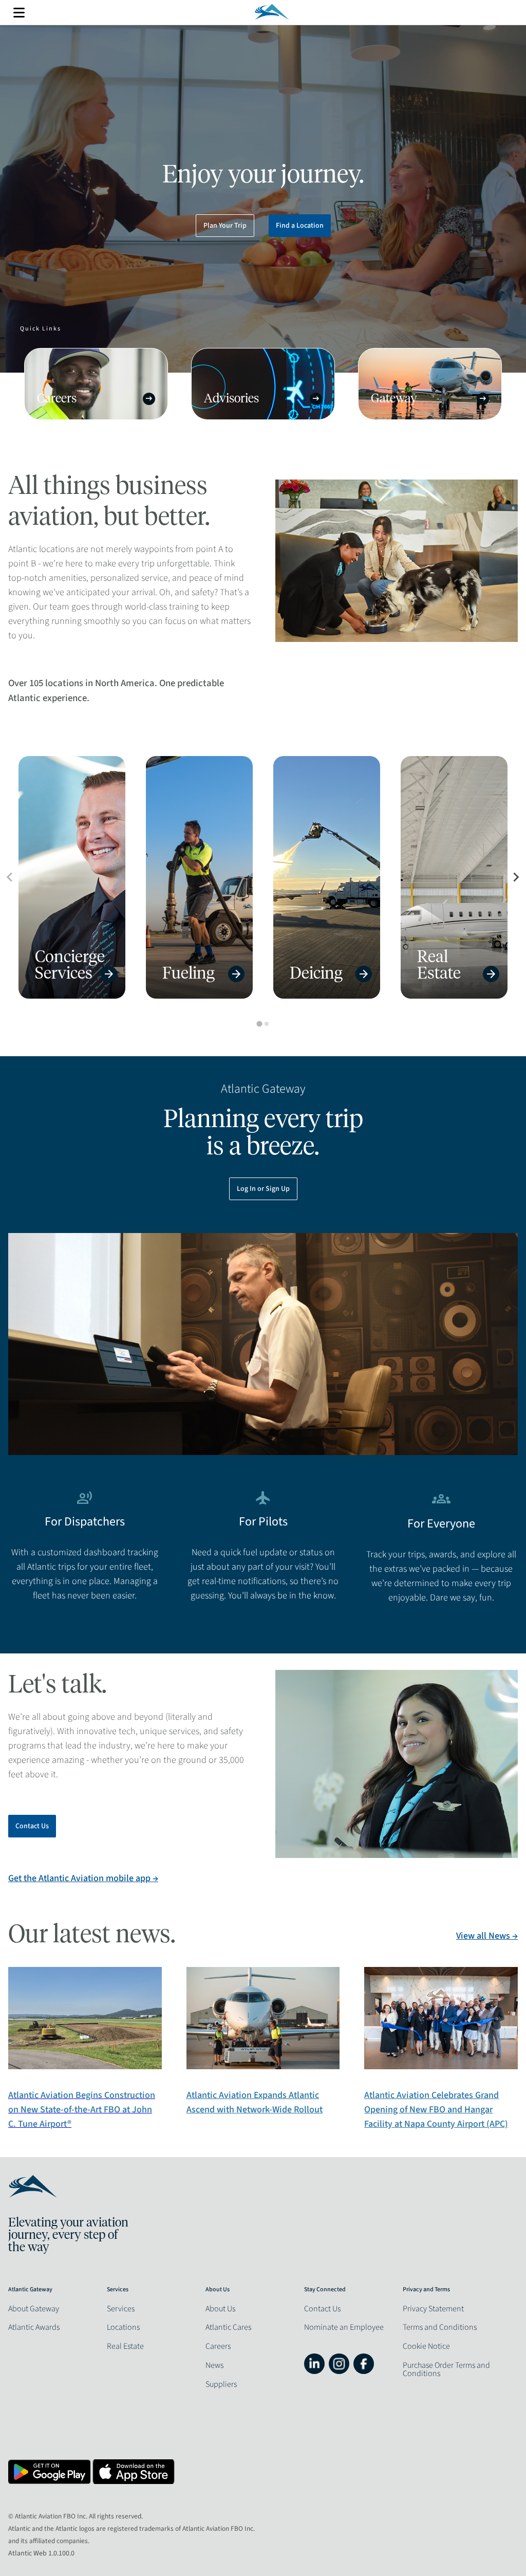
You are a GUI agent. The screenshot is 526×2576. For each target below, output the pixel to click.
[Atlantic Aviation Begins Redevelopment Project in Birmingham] (263, 2075)
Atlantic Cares (228, 2327)
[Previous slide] (10, 877)
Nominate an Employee (344, 2327)
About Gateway (34, 2309)
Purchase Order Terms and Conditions (446, 2369)
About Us (220, 2309)
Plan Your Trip (225, 226)
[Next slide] (516, 877)
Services (121, 2309)
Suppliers (221, 2384)
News (214, 2365)
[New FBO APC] (441, 2067)
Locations (123, 2327)
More (19, 13)
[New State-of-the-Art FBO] (85, 2067)
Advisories (262, 399)
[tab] (259, 1024)
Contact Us (32, 1826)
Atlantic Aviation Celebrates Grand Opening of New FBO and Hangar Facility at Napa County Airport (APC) (436, 2110)
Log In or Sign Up (263, 1189)
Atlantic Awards (34, 2327)
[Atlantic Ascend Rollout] (263, 2067)
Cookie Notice (426, 2346)
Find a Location (300, 226)
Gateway (429, 399)
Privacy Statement (433, 2309)
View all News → (487, 1936)
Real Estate (125, 2346)
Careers (96, 399)
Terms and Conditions (440, 2327)
